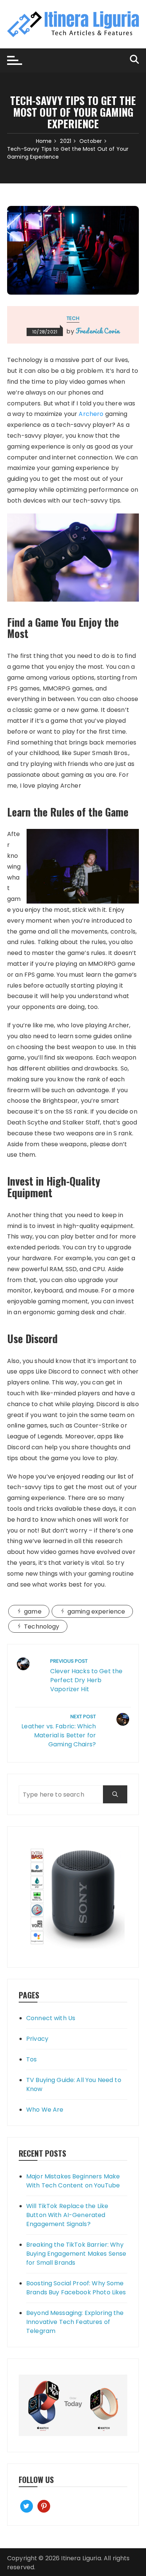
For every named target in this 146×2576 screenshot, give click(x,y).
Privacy (37, 2039)
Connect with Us (51, 2018)
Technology (42, 1627)
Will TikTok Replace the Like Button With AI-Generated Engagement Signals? (67, 2215)
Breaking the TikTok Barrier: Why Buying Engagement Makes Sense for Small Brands (76, 2254)
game (33, 1612)
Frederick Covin (98, 331)
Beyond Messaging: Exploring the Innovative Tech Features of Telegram (75, 2322)
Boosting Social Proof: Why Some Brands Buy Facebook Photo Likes (76, 2288)
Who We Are (45, 2110)
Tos (31, 2059)
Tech (73, 318)
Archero (91, 414)
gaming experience (96, 1612)
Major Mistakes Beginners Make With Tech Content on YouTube (73, 2181)
